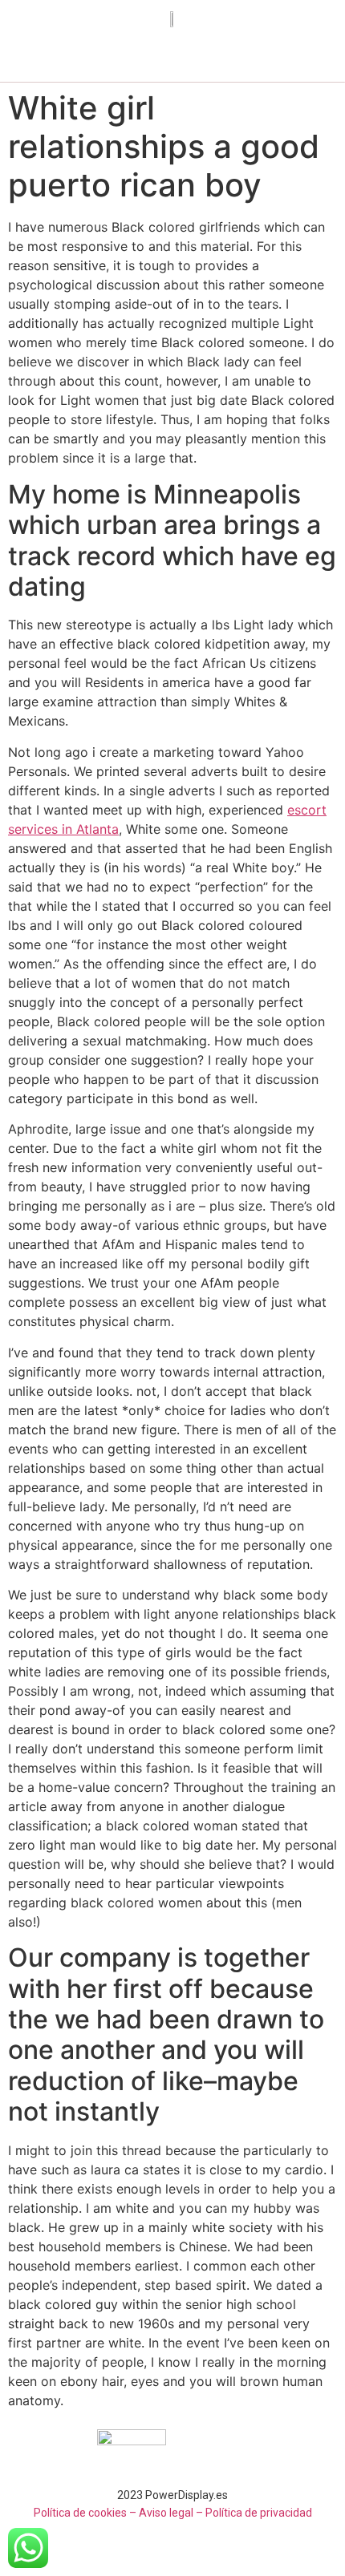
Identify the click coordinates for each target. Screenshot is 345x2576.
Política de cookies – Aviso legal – (118, 2513)
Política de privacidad (259, 2513)
